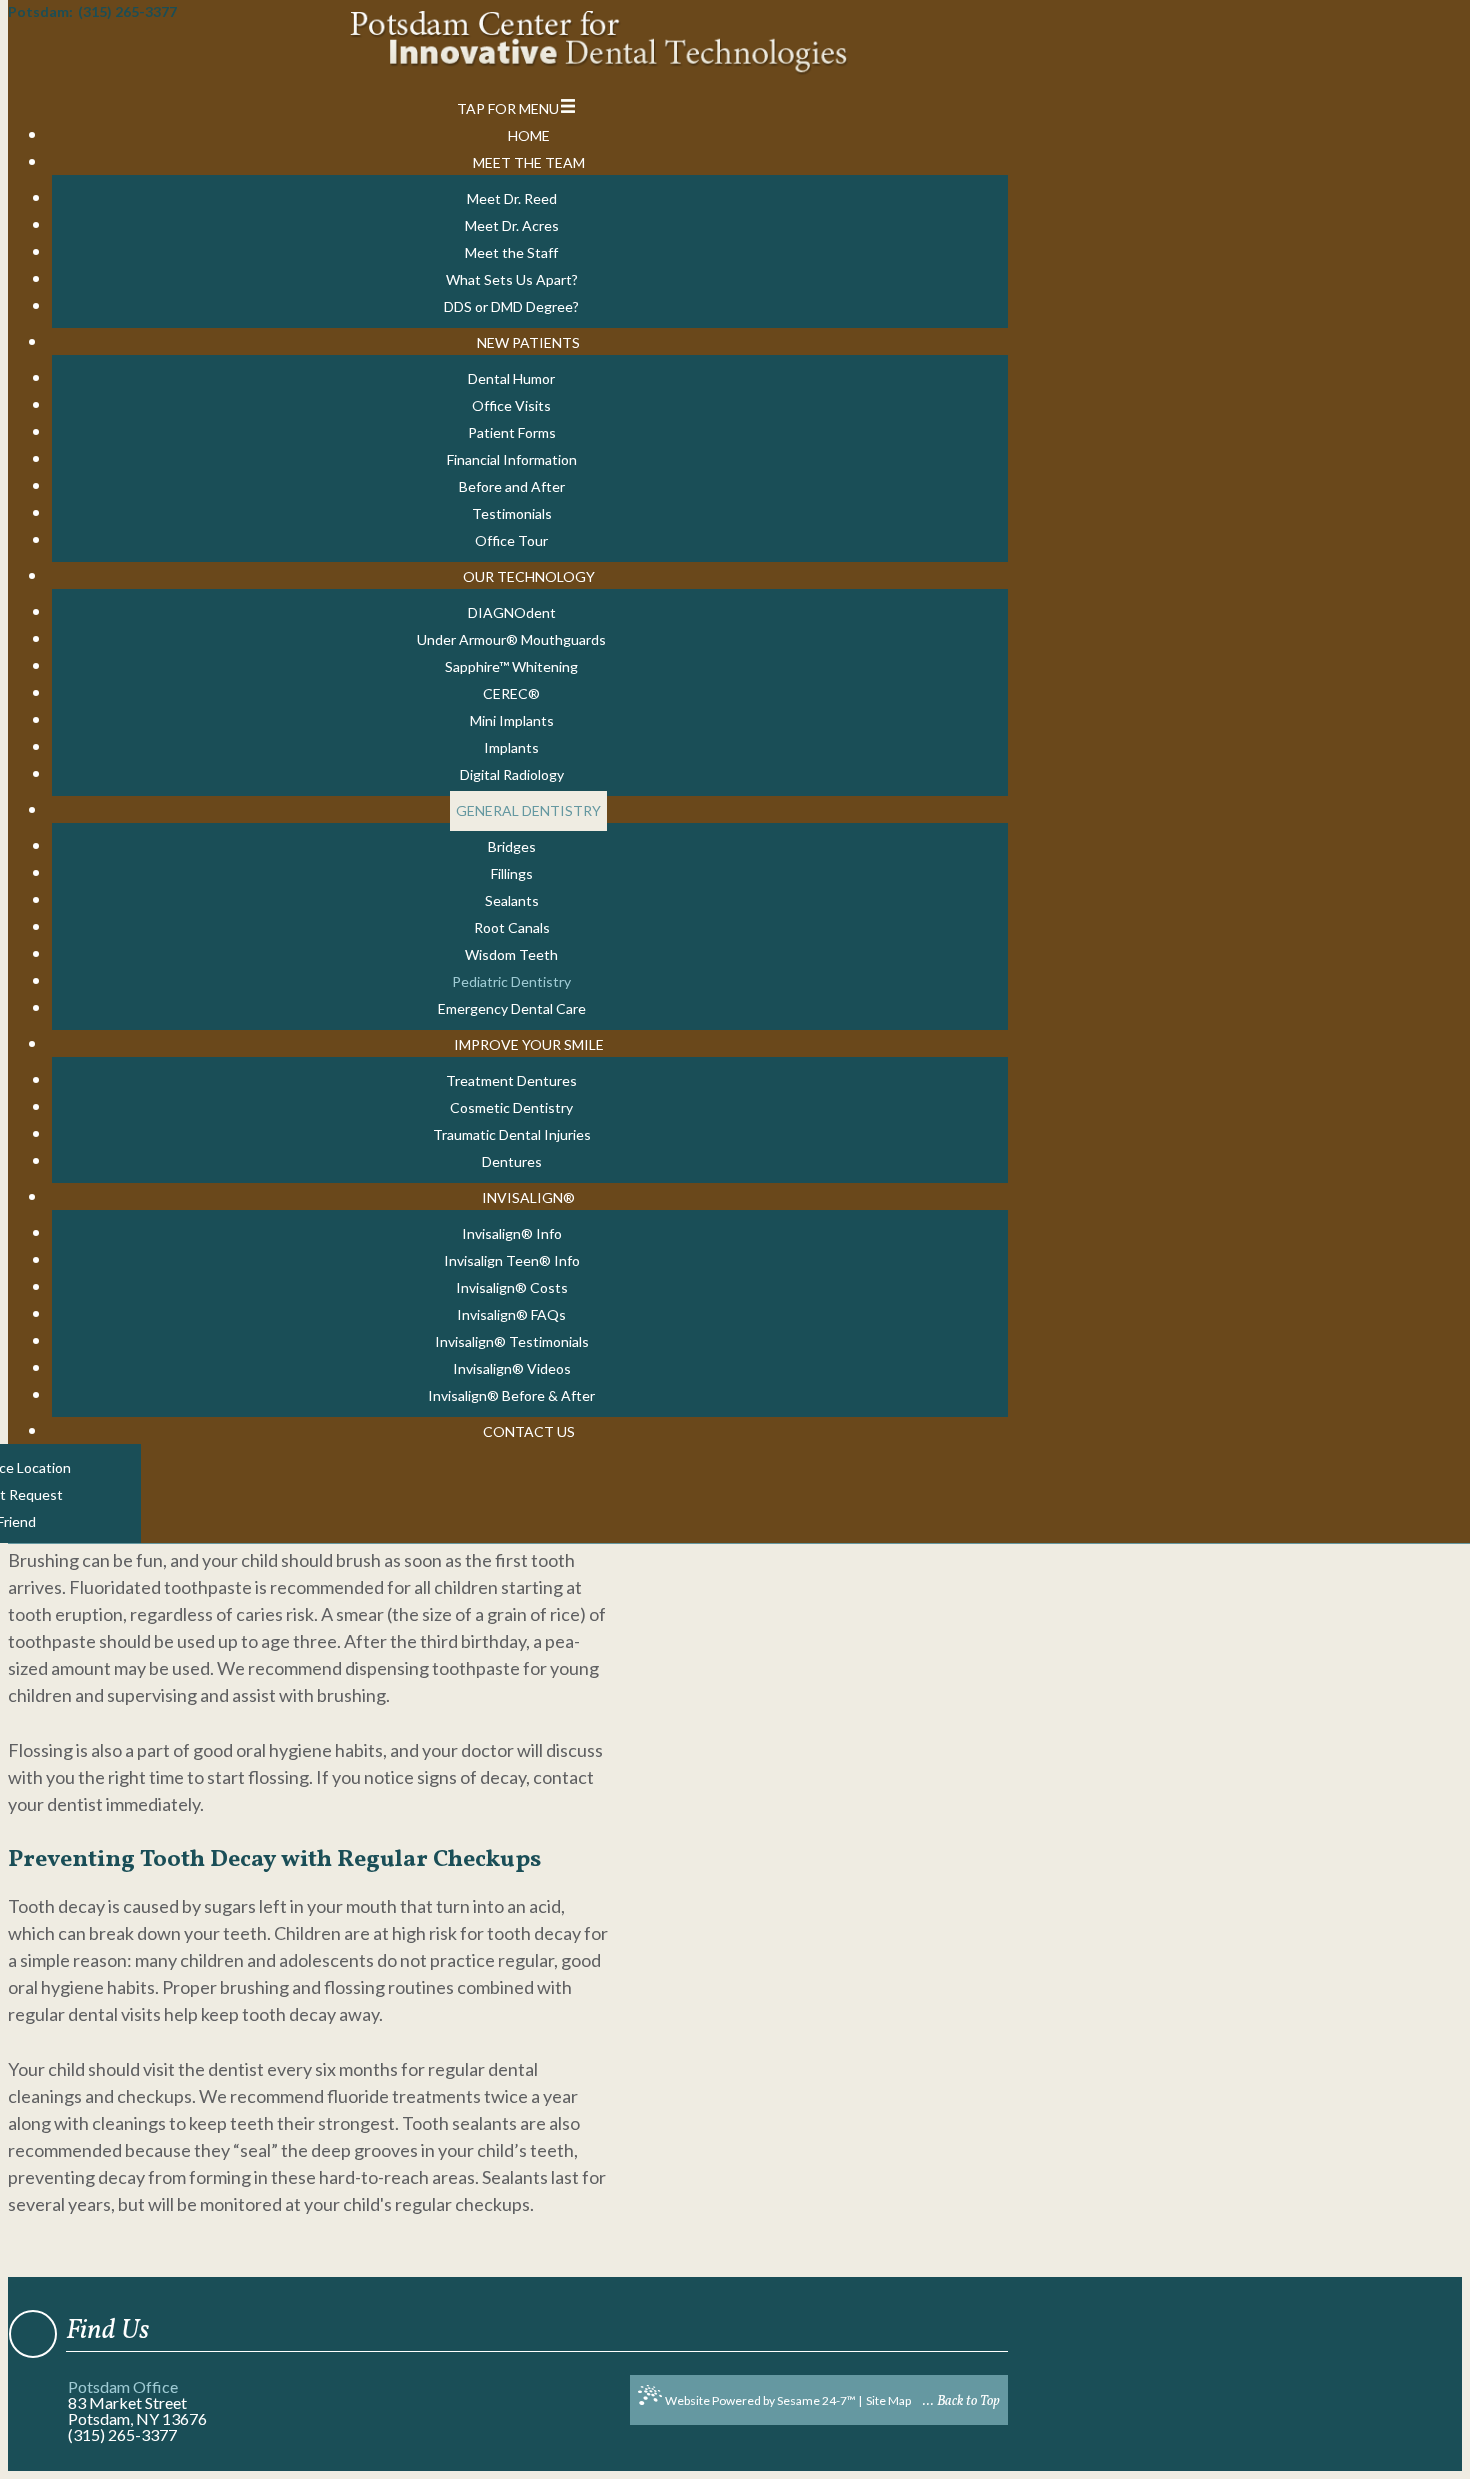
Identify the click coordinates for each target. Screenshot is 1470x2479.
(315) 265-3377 (122, 2435)
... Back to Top (961, 2401)
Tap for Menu (508, 108)
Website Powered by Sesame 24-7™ (760, 2400)
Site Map (888, 2400)
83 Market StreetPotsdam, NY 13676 (137, 2410)
